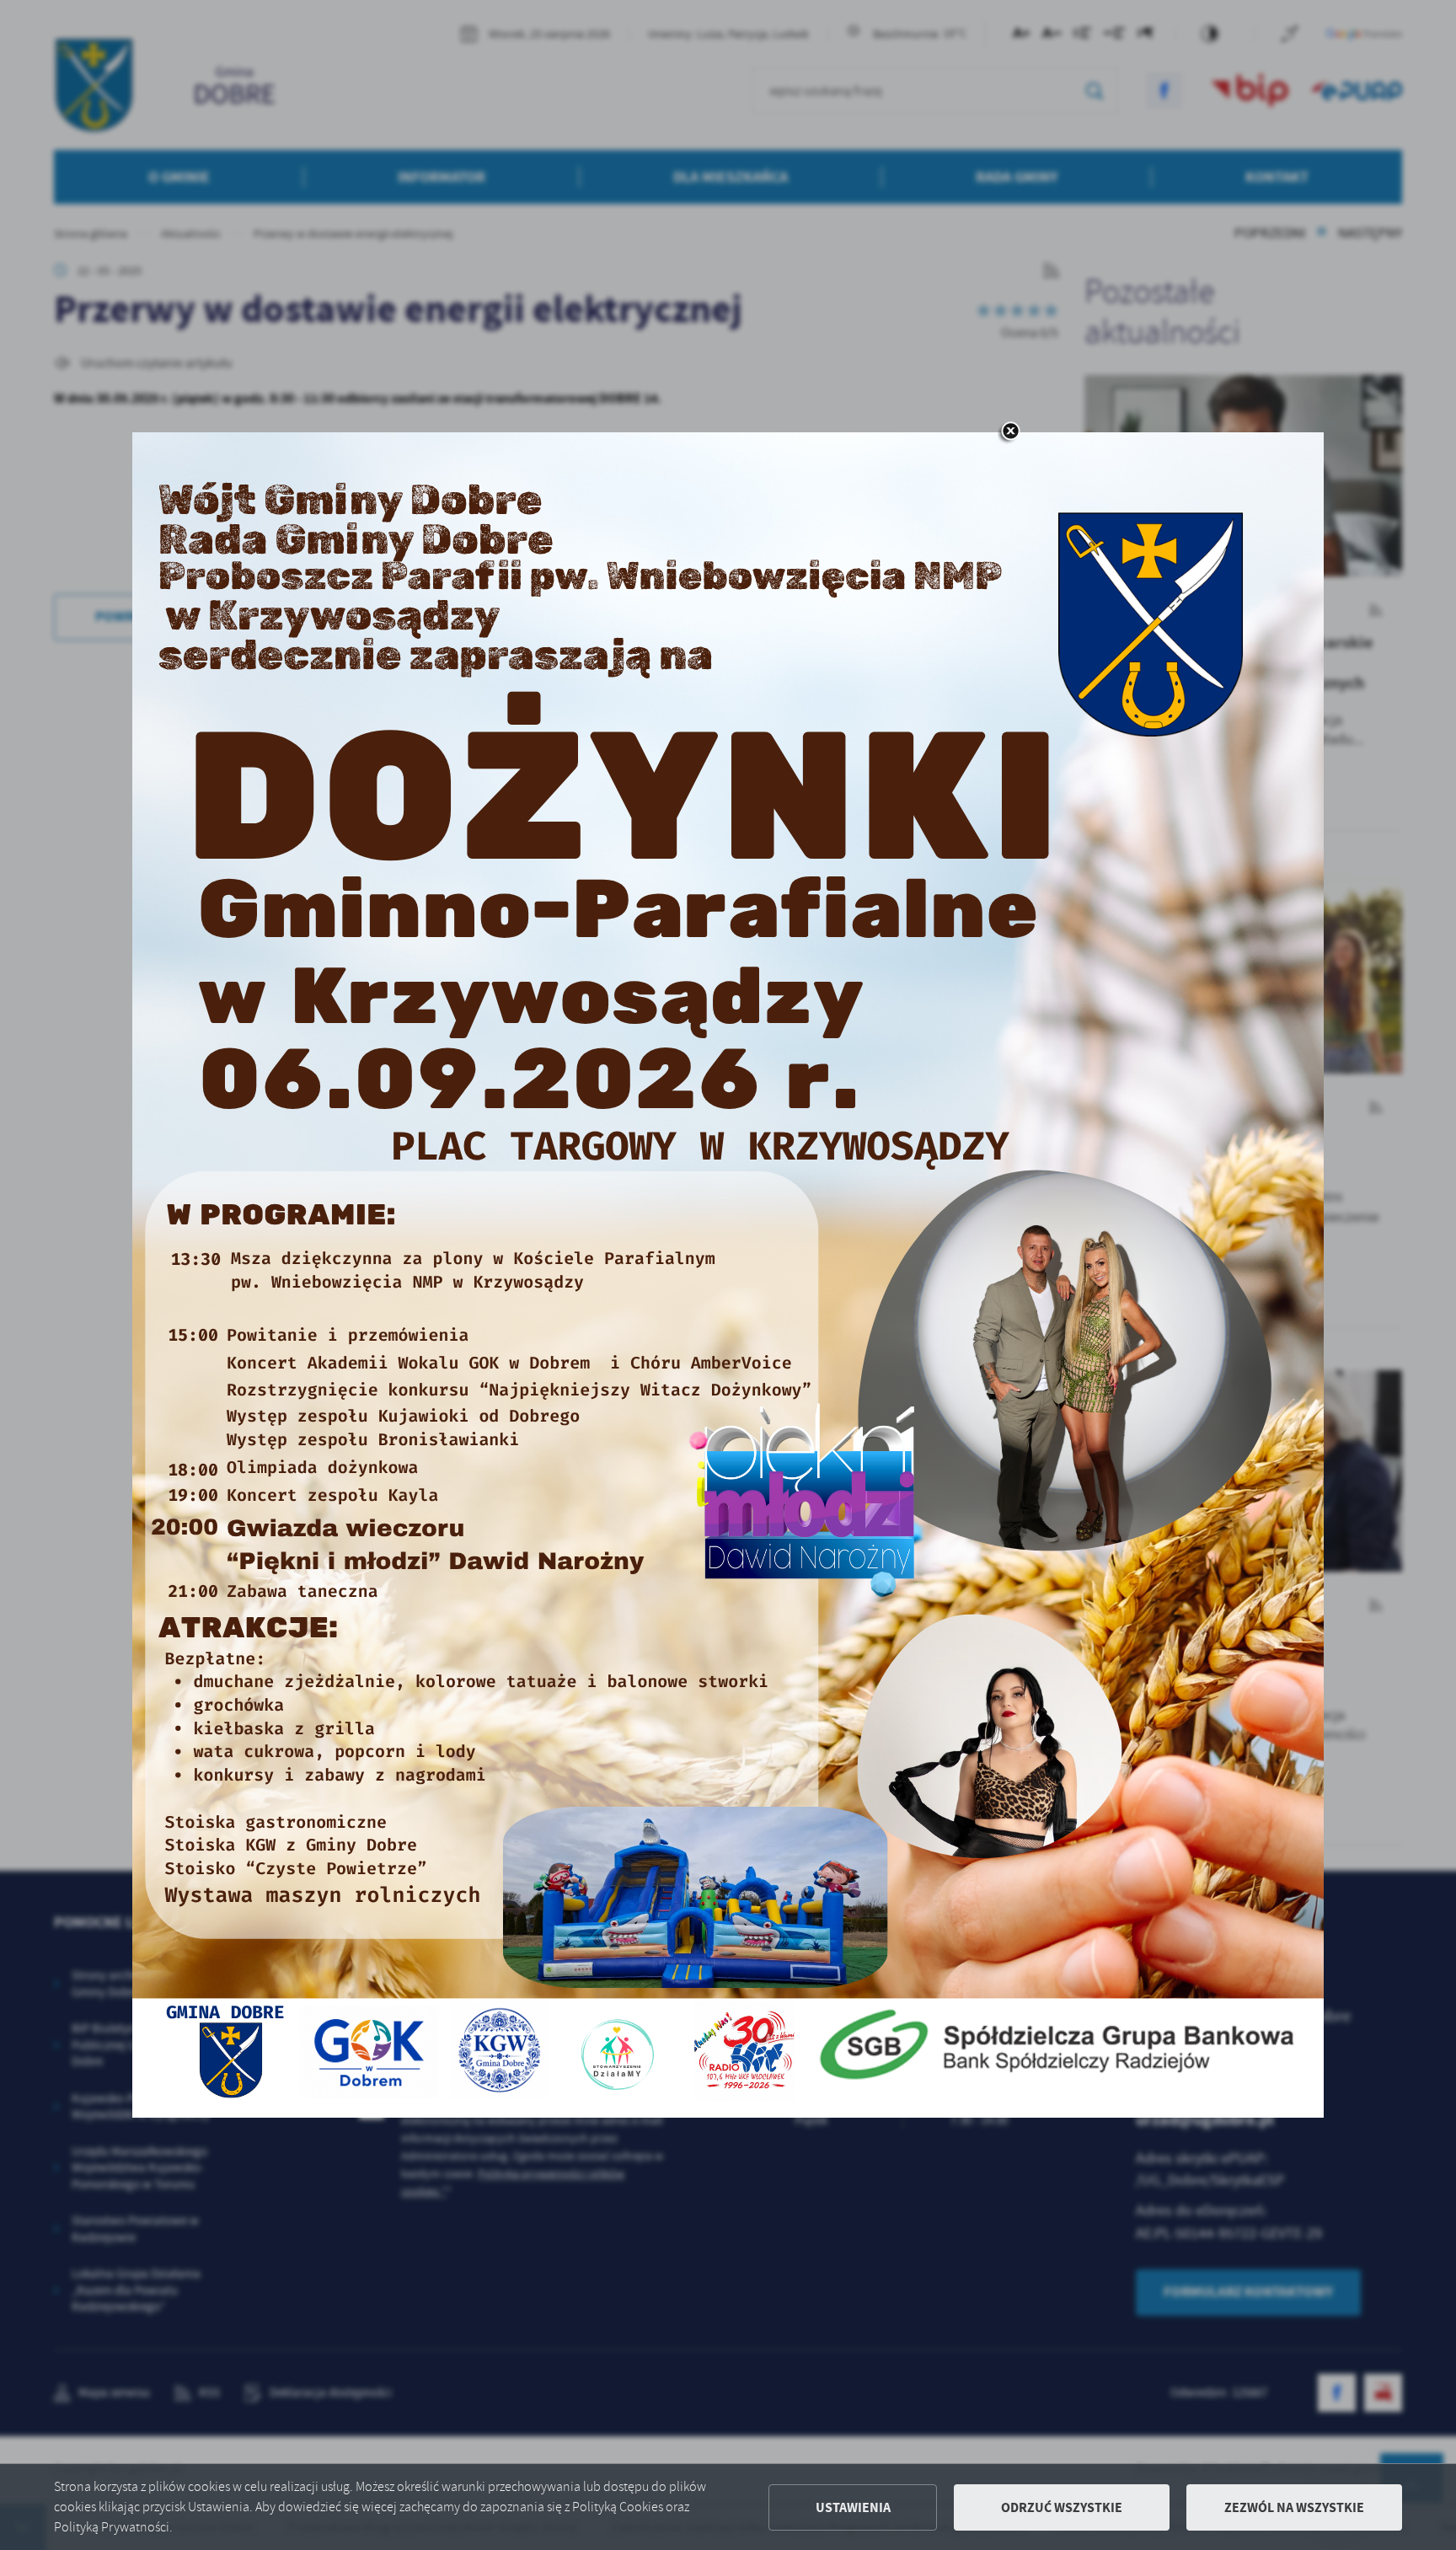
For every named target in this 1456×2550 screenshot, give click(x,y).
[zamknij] (1010, 432)
